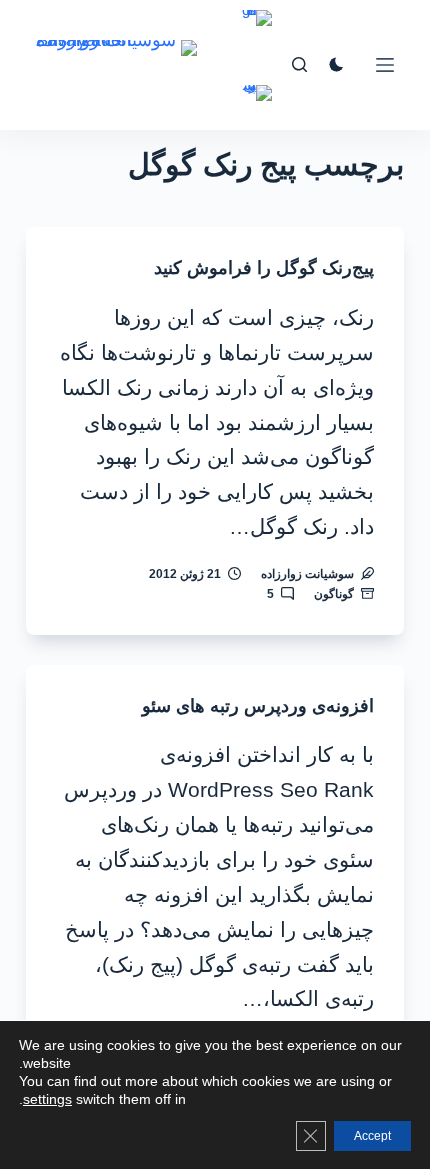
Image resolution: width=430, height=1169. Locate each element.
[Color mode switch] (336, 64)
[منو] (385, 65)
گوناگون (334, 594)
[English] (257, 32)
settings (47, 1099)
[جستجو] (299, 64)
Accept (372, 1136)
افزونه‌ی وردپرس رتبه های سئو (258, 706)
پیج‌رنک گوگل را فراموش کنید (264, 268)
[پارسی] (257, 107)
